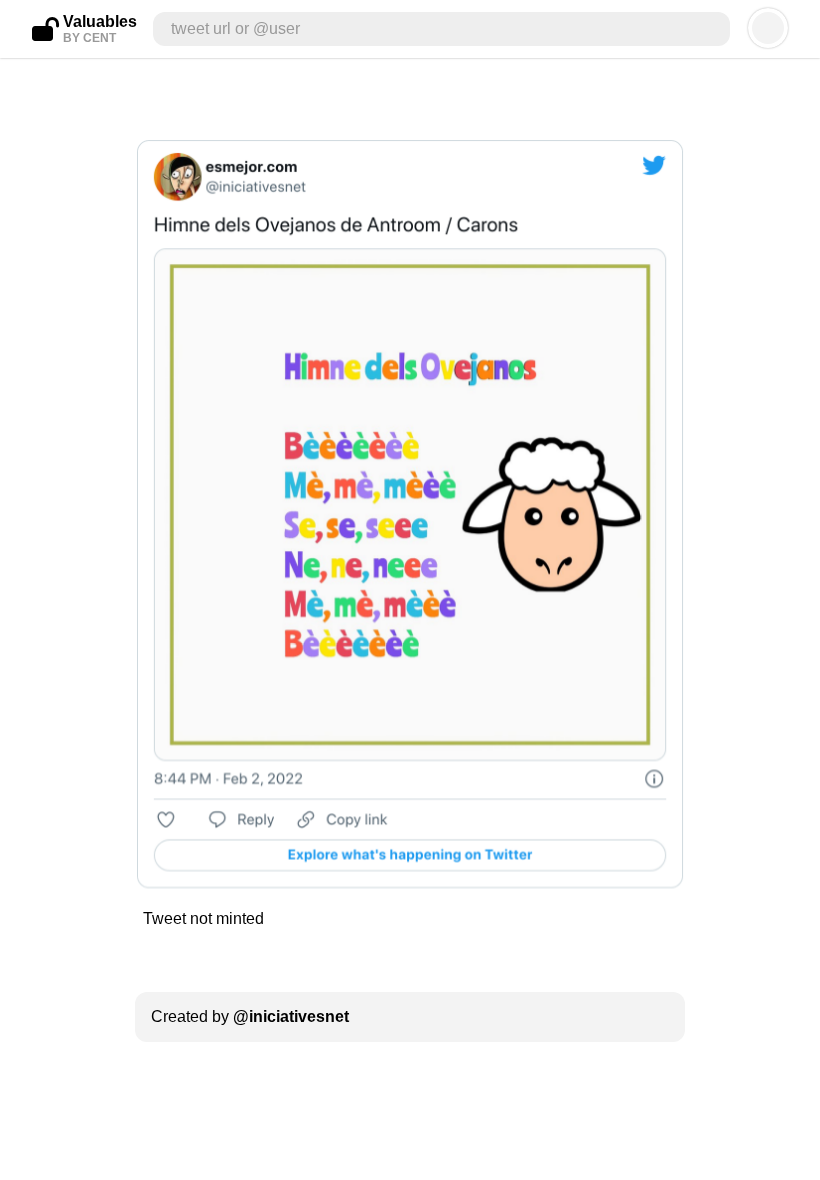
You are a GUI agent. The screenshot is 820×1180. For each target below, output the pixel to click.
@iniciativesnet (291, 1016)
